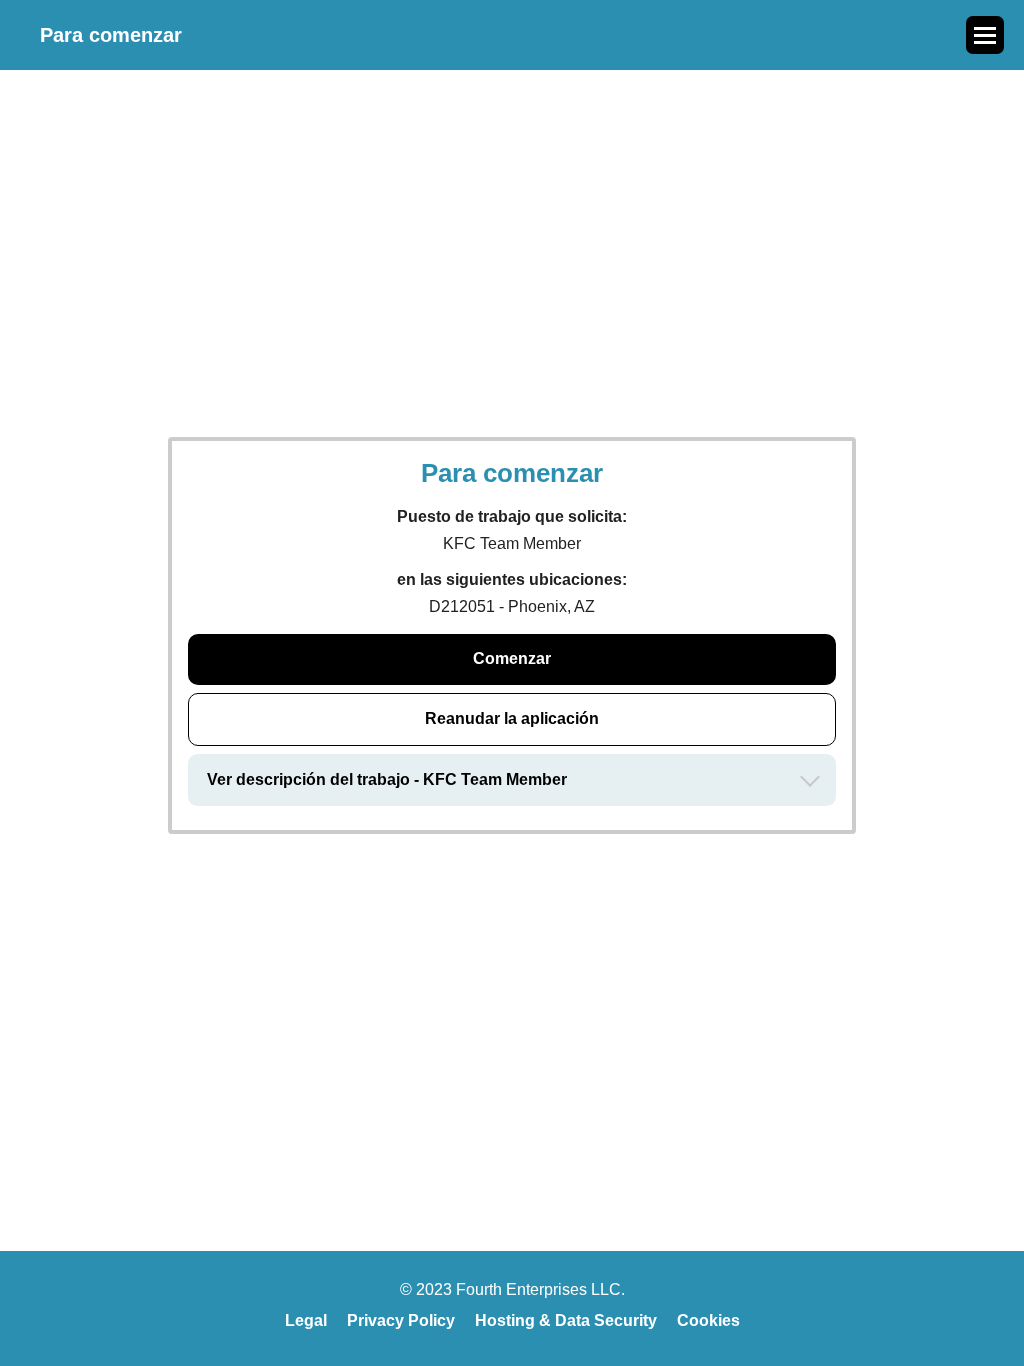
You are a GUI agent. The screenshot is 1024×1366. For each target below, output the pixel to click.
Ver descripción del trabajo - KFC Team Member (387, 779)
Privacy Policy (401, 1320)
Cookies (708, 1320)
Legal (306, 1320)
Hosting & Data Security (566, 1320)
